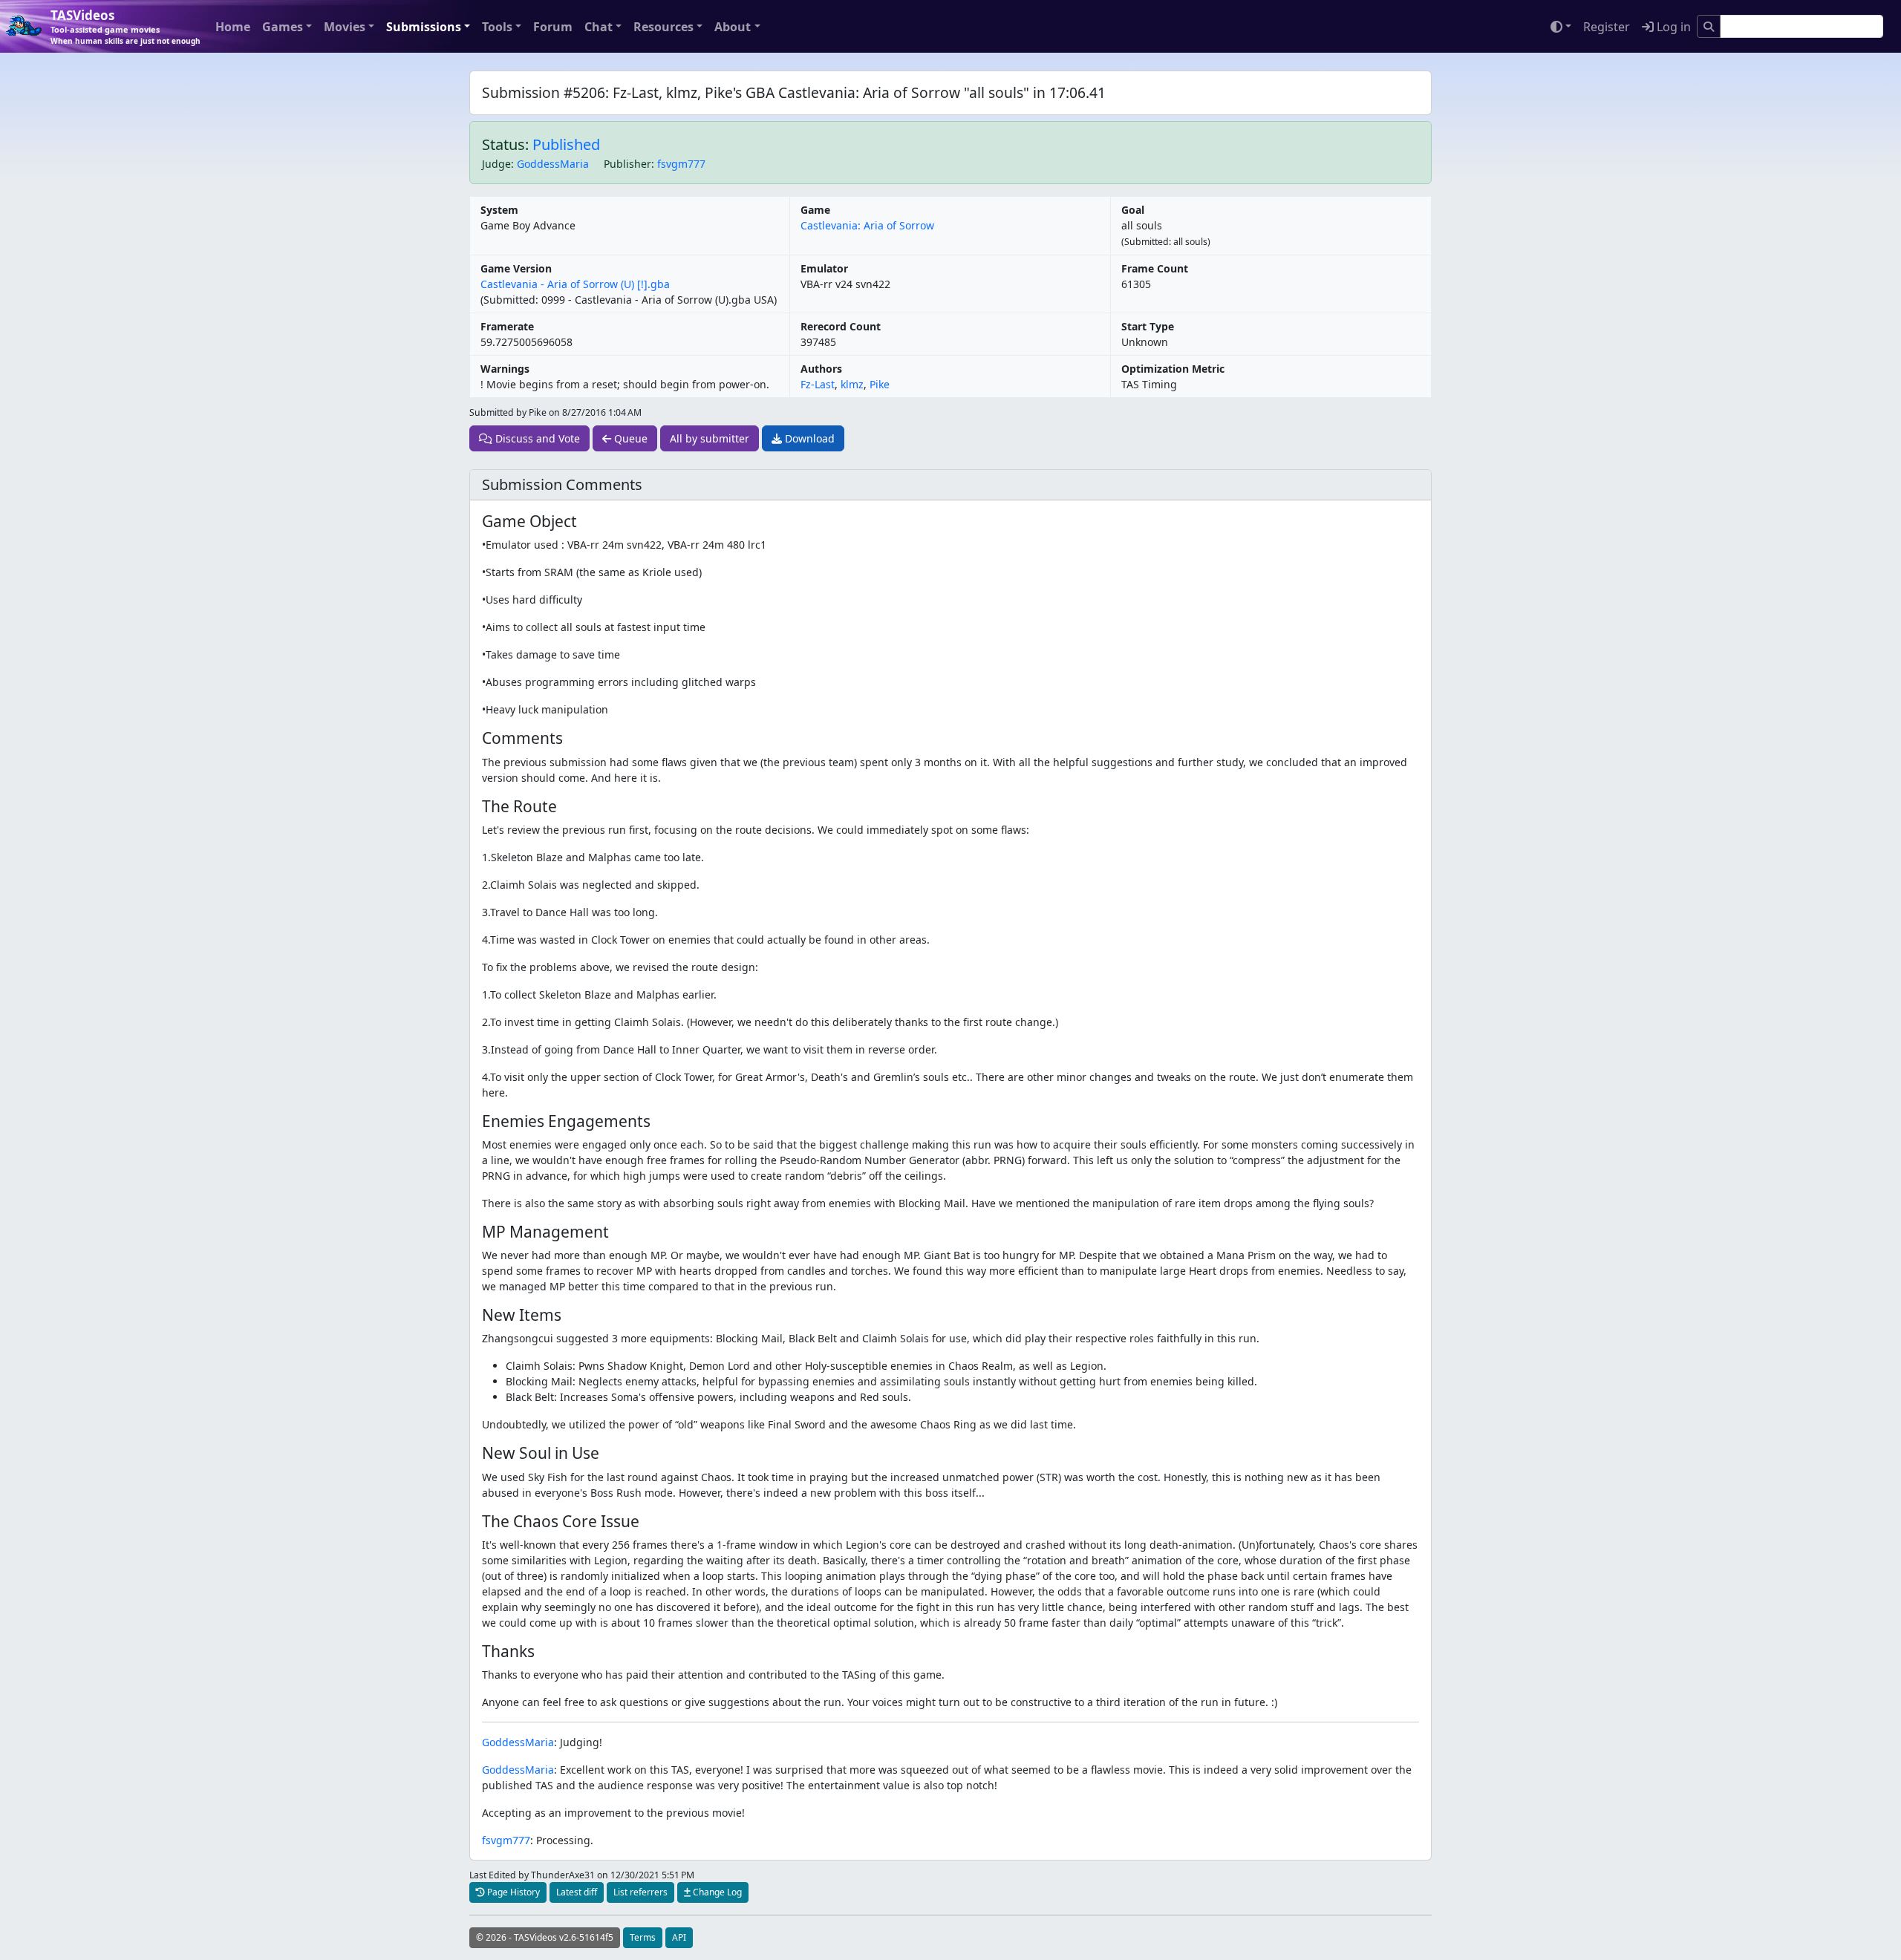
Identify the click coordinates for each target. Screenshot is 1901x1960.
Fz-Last (818, 384)
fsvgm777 (681, 164)
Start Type (1148, 326)
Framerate (507, 326)
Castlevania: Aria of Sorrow (867, 225)
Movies (345, 27)
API (679, 1937)
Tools (497, 27)
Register (1607, 27)
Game (815, 210)
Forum (553, 27)
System (499, 210)
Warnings (505, 369)
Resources (663, 27)
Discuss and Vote (536, 438)
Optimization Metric (1173, 369)
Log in (1672, 27)
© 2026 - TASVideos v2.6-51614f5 (545, 1937)
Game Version (516, 268)
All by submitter (710, 438)
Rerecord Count (841, 326)
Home (233, 27)
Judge (496, 164)
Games (283, 27)
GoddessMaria (553, 164)
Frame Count (1155, 268)
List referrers (640, 1892)
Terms (643, 1937)
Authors (821, 369)
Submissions (424, 27)
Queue (629, 438)
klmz (852, 384)
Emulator (824, 268)
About (733, 27)
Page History (512, 1892)
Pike (880, 384)
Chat (599, 27)
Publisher (627, 164)
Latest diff (577, 1892)
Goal (1133, 210)
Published (566, 144)
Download (808, 438)
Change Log (716, 1892)
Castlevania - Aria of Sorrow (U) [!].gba (575, 284)
